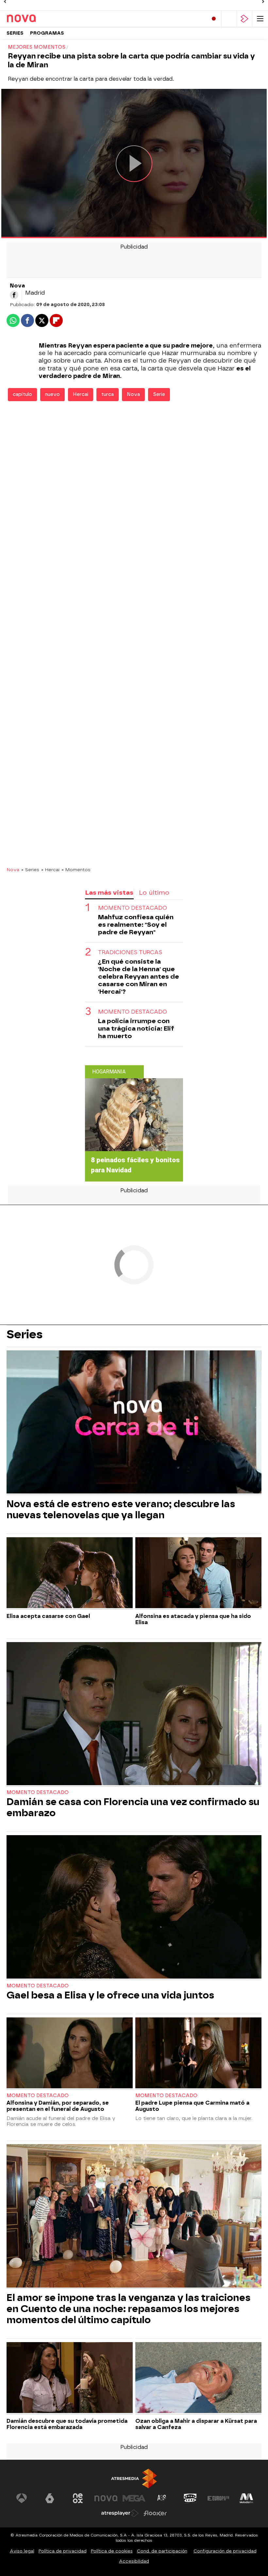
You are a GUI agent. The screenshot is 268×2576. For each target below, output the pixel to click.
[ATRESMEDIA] (134, 2478)
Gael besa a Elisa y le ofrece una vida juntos (110, 1995)
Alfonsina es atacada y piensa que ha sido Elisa (193, 1619)
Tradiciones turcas (130, 952)
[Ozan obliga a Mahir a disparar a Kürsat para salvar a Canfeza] (198, 2378)
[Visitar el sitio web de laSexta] (50, 2498)
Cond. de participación (162, 2551)
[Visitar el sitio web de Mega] (134, 2498)
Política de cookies (112, 2551)
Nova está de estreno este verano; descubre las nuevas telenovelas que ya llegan (121, 1509)
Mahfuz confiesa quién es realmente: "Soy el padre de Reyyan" (136, 925)
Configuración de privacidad (225, 2551)
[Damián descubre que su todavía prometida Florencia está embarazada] (70, 2378)
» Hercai (50, 870)
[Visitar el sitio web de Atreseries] (162, 2498)
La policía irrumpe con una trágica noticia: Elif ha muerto (136, 1028)
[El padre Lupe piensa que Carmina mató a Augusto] (198, 2054)
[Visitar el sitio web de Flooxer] (155, 2513)
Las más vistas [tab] (109, 893)
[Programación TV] (229, 19)
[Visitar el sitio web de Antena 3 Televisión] (22, 2498)
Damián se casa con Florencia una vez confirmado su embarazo (133, 1807)
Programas (47, 33)
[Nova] (34, 19)
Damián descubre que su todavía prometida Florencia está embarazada (67, 2424)
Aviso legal (22, 2551)
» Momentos (76, 870)
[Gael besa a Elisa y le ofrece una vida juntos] (134, 1908)
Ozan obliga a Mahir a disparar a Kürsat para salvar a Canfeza (196, 2424)
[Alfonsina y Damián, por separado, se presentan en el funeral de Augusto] (70, 2054)
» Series (30, 870)
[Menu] (260, 19)
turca (108, 394)
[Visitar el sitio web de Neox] (78, 2498)
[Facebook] (14, 295)
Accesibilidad (134, 2561)
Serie (159, 394)
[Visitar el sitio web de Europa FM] (218, 2498)
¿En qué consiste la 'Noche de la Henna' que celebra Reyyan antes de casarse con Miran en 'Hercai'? (139, 977)
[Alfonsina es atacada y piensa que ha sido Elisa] (198, 1573)
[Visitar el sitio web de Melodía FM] (246, 2498)
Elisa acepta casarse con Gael (48, 1616)
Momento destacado (133, 908)
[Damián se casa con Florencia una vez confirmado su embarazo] (134, 1714)
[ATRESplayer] (244, 19)
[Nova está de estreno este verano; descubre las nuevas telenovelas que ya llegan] (134, 1423)
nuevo (52, 394)
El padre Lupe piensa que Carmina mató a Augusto (192, 2106)
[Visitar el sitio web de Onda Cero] (190, 2498)
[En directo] (214, 19)
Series (15, 33)
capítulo (22, 394)
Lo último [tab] (154, 893)
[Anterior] (5, 2)
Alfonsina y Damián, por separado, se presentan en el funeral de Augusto (58, 2106)
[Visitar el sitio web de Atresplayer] (120, 2513)
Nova (133, 394)
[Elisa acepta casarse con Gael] (70, 1573)
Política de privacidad (63, 2551)
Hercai (81, 394)
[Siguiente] (263, 2)
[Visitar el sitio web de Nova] (106, 2498)
